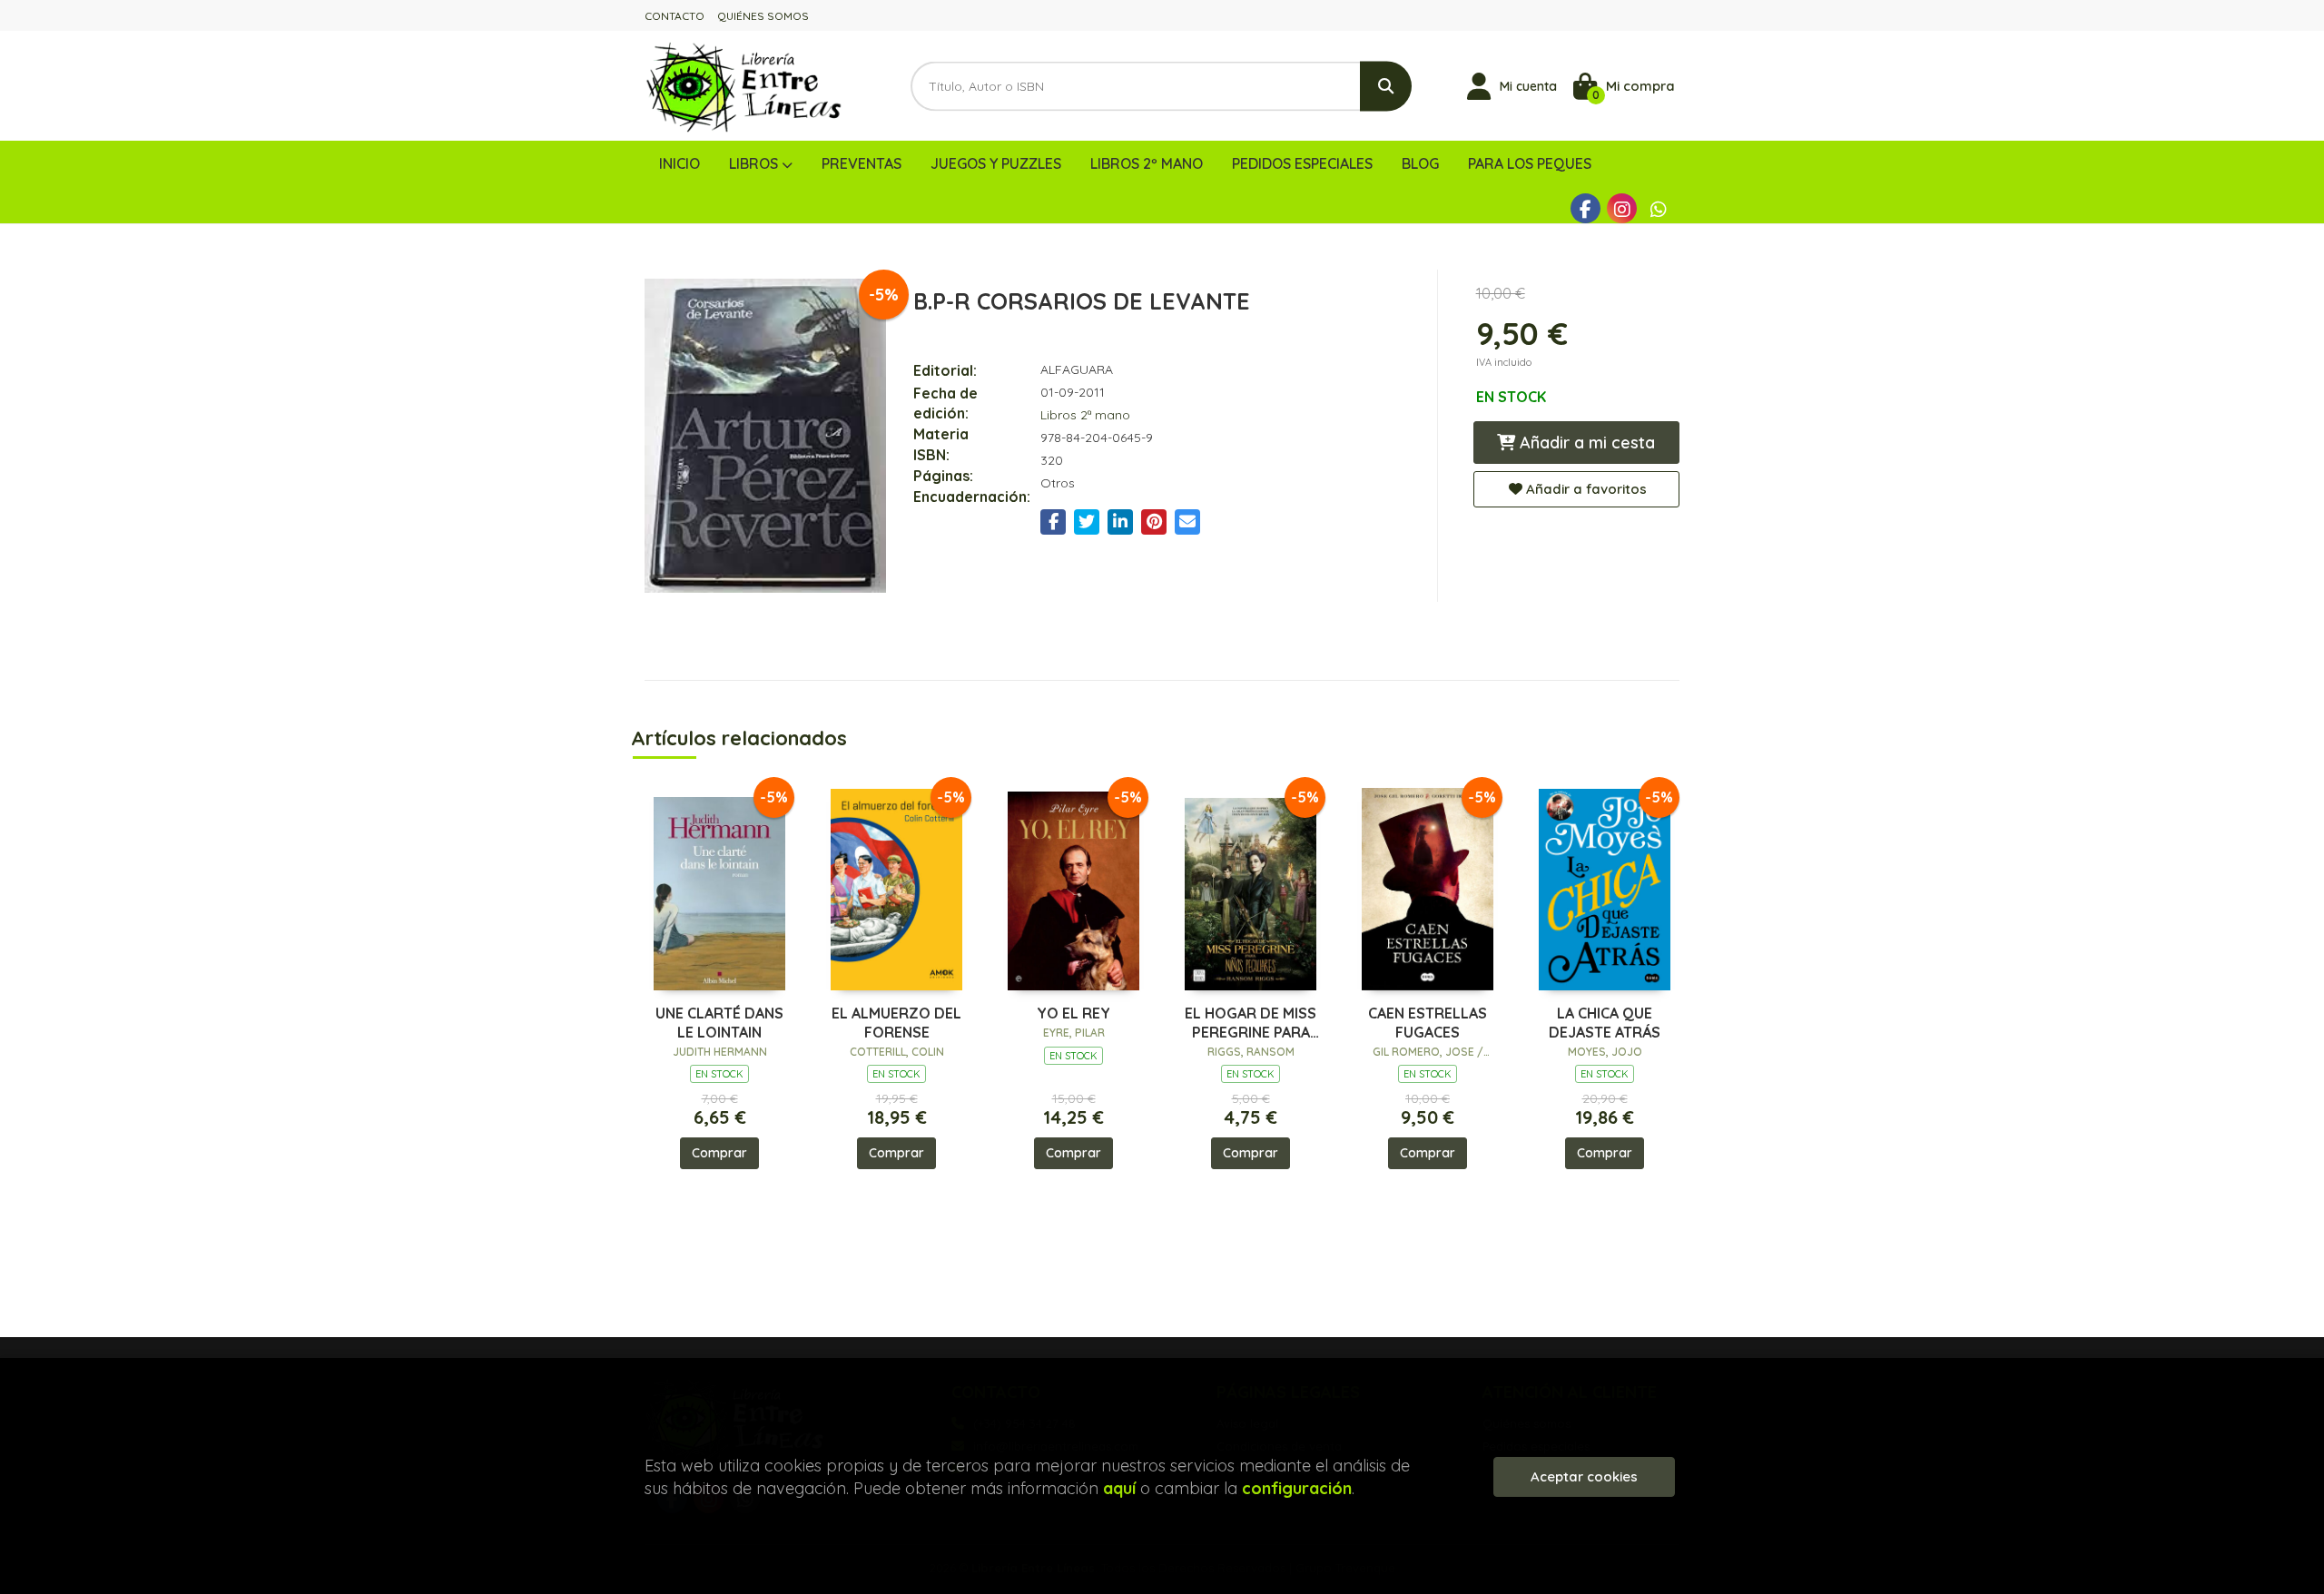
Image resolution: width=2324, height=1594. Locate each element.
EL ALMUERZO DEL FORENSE (896, 1023)
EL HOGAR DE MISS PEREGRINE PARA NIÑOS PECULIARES (1251, 1023)
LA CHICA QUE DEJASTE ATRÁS (1605, 1023)
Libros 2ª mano (1085, 415)
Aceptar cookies (1584, 1476)
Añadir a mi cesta (1585, 443)
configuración (1297, 1488)
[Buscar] (1386, 86)
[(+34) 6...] (1658, 208)
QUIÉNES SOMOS (763, 16)
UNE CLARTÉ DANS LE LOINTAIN (719, 1023)
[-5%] (719, 886)
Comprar (719, 1153)
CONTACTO (675, 16)
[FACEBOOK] (1585, 208)
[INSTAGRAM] (1622, 208)
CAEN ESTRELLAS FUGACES (1428, 1023)
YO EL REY (1073, 1013)
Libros (755, 163)
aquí (1119, 1488)
